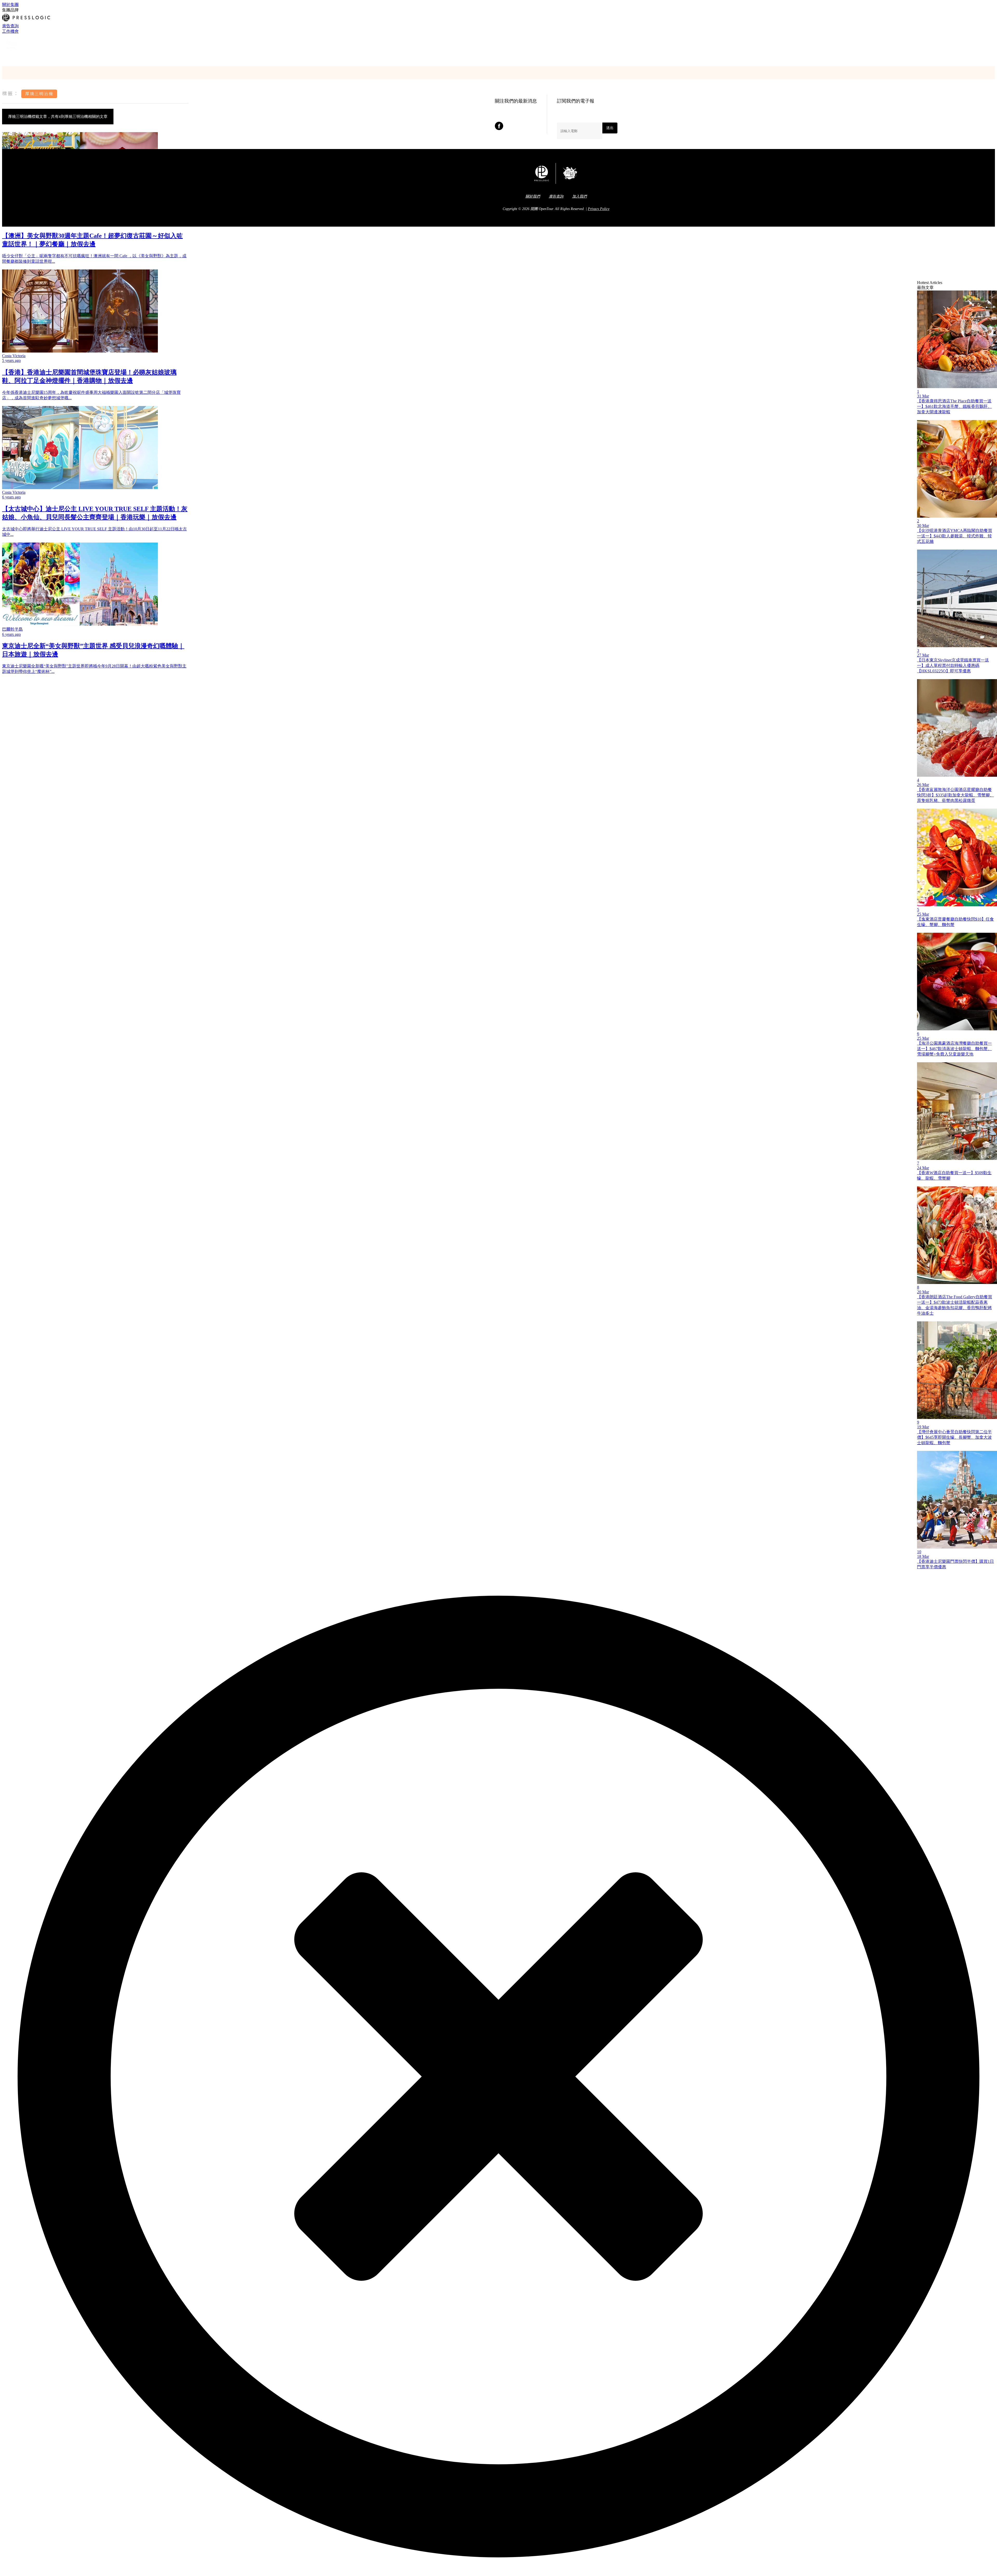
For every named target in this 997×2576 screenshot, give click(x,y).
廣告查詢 (10, 26)
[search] (4, 58)
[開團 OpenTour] (12, 52)
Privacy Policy (599, 209)
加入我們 (580, 196)
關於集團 (10, 5)
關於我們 (533, 196)
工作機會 (10, 31)
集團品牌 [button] (10, 10)
